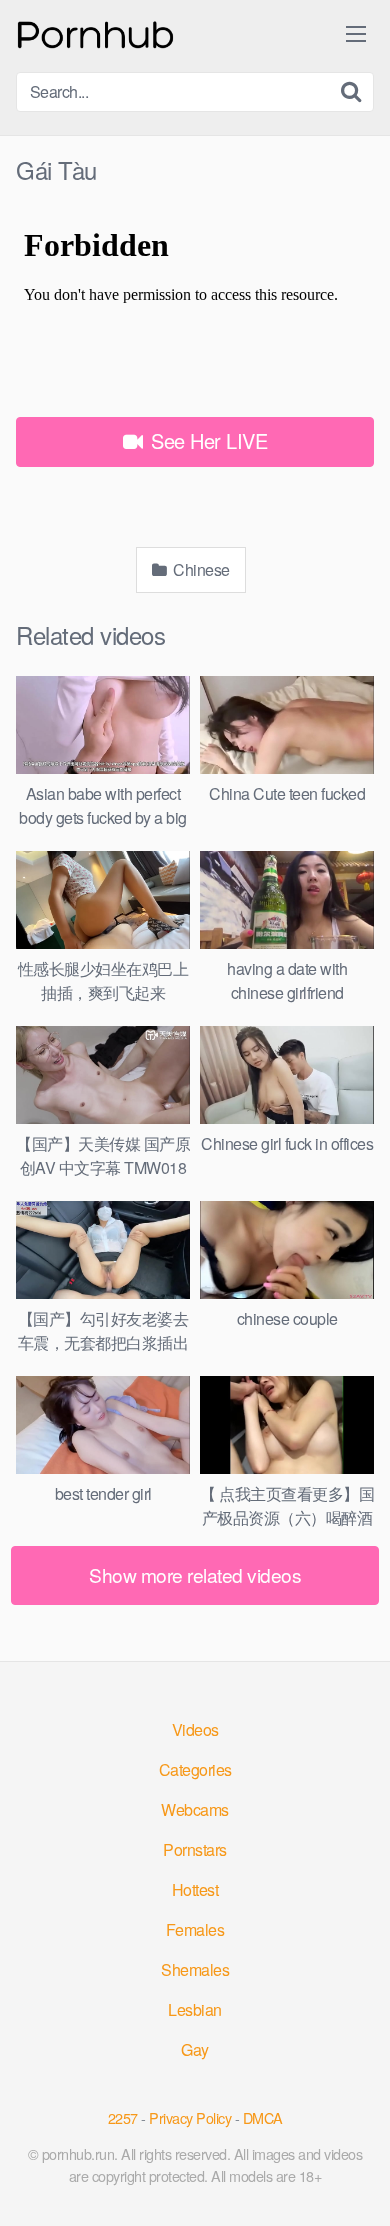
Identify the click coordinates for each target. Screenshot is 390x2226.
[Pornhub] (96, 32)
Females (195, 1929)
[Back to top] (355, 2182)
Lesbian (195, 2009)
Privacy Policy (190, 2117)
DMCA (263, 2117)
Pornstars (195, 1849)
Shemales (195, 1969)
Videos (195, 1729)
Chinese (200, 569)
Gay (195, 2049)
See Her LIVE (207, 440)
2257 (123, 2117)
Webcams (195, 1809)
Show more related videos (195, 1574)
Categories (195, 1769)
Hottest (195, 1889)
